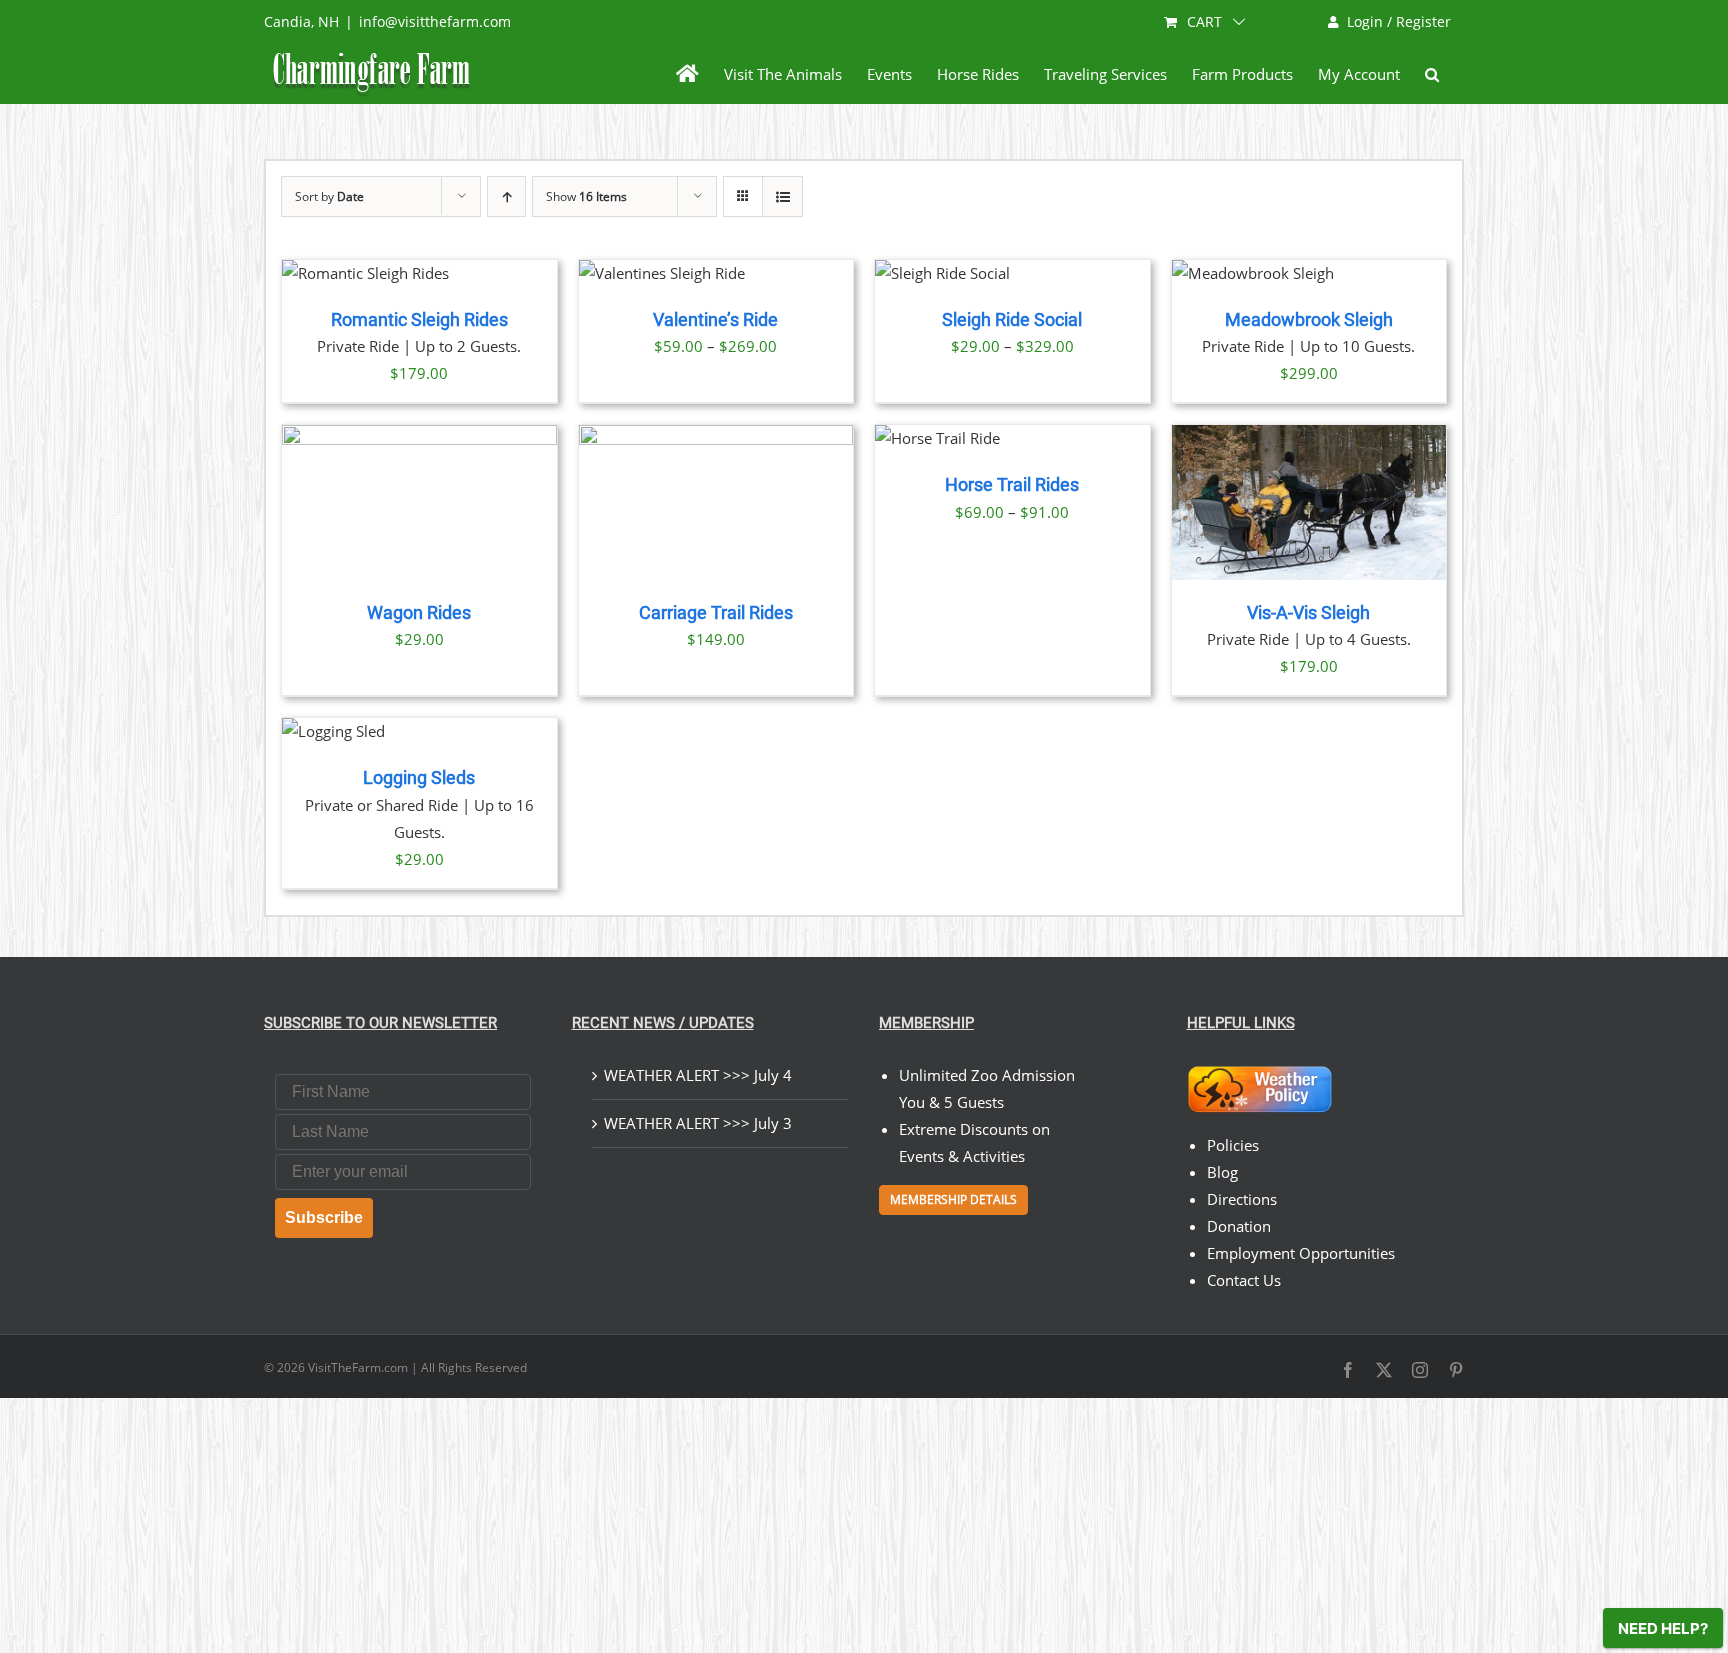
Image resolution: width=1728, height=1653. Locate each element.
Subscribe (324, 1217)
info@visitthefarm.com (435, 21)
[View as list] (782, 196)
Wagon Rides (419, 613)
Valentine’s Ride (715, 320)
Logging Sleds (419, 778)
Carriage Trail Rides (716, 613)
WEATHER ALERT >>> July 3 (698, 1123)
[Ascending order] (506, 196)
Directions (1242, 1199)
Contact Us (1244, 1280)
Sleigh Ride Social (1012, 320)
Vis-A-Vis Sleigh (1308, 613)
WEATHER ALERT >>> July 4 (698, 1075)
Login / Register (1399, 21)
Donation (1239, 1226)
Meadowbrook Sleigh (1309, 320)
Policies (1233, 1145)
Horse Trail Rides (1012, 485)
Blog (1222, 1172)
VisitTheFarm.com (358, 1367)
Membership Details (953, 1199)
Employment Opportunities (1301, 1253)
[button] (1432, 74)
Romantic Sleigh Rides (419, 320)
